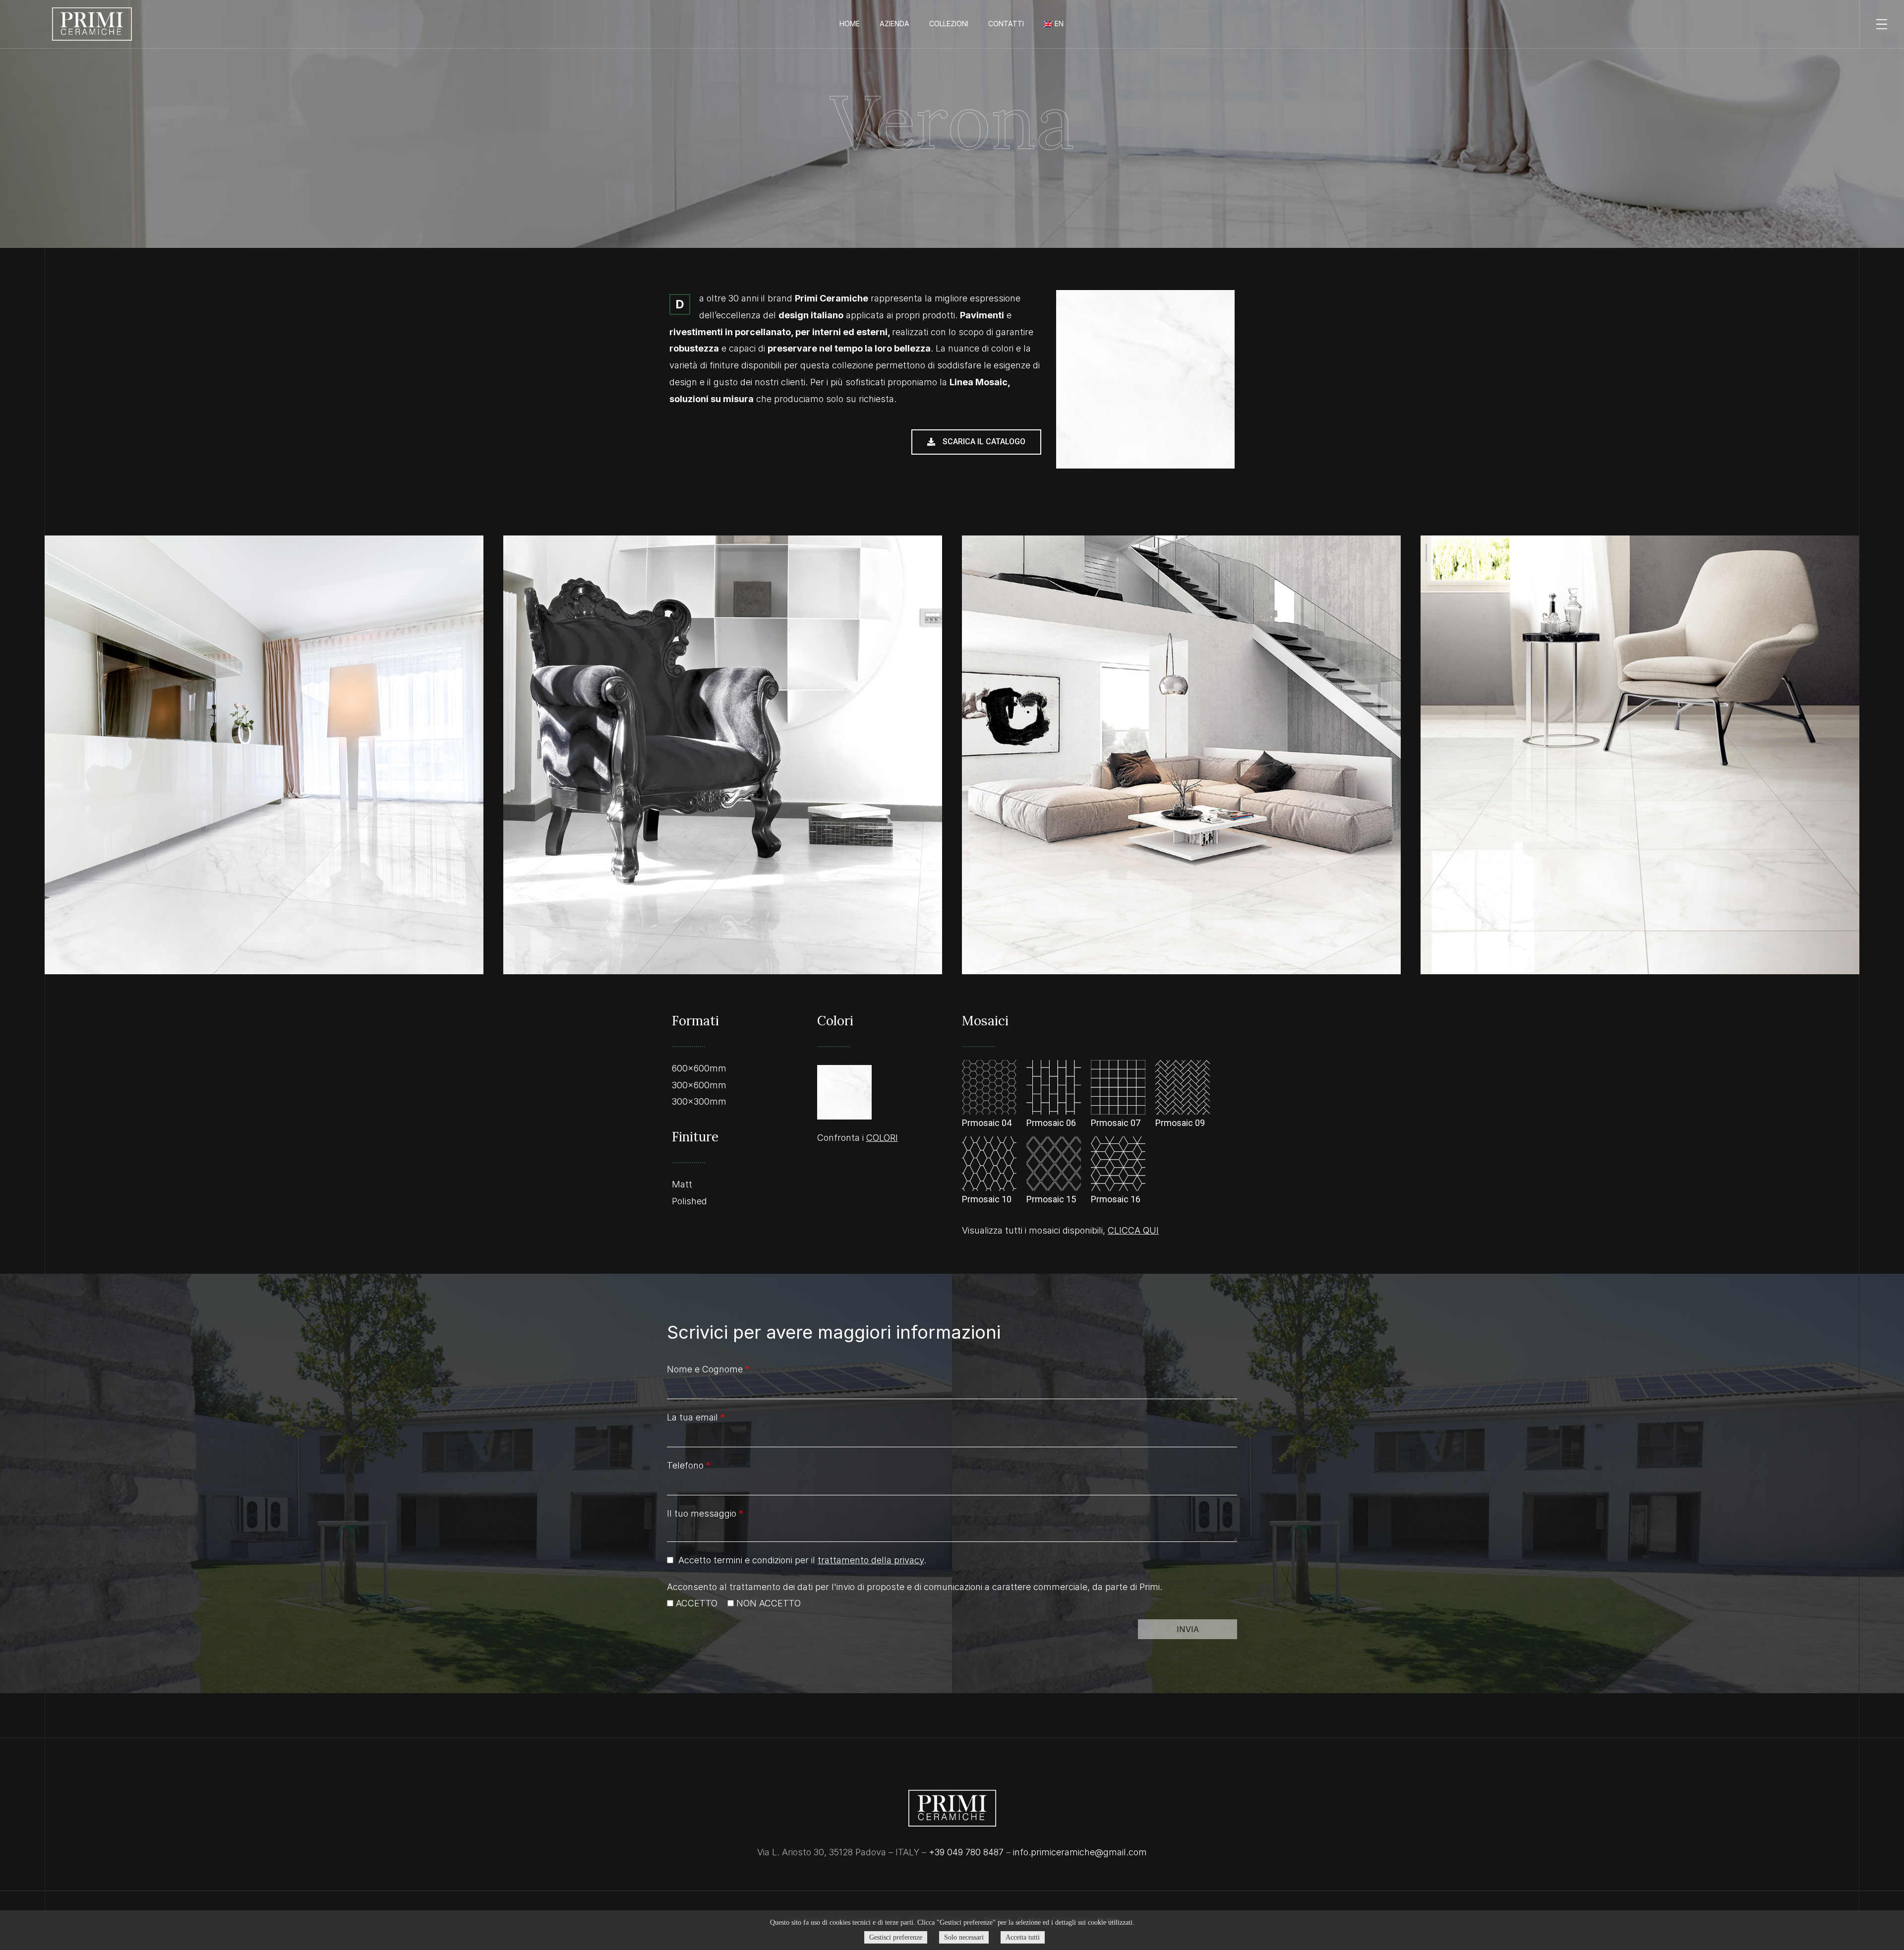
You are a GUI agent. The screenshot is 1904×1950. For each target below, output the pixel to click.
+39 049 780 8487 (966, 1852)
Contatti (1006, 24)
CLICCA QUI (1133, 1230)
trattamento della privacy (871, 1560)
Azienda (894, 24)
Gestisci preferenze (896, 1937)
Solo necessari (964, 1937)
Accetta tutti (1023, 1937)
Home (850, 24)
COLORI (882, 1138)
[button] (976, 442)
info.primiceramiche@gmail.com (1080, 1852)
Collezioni (949, 24)
